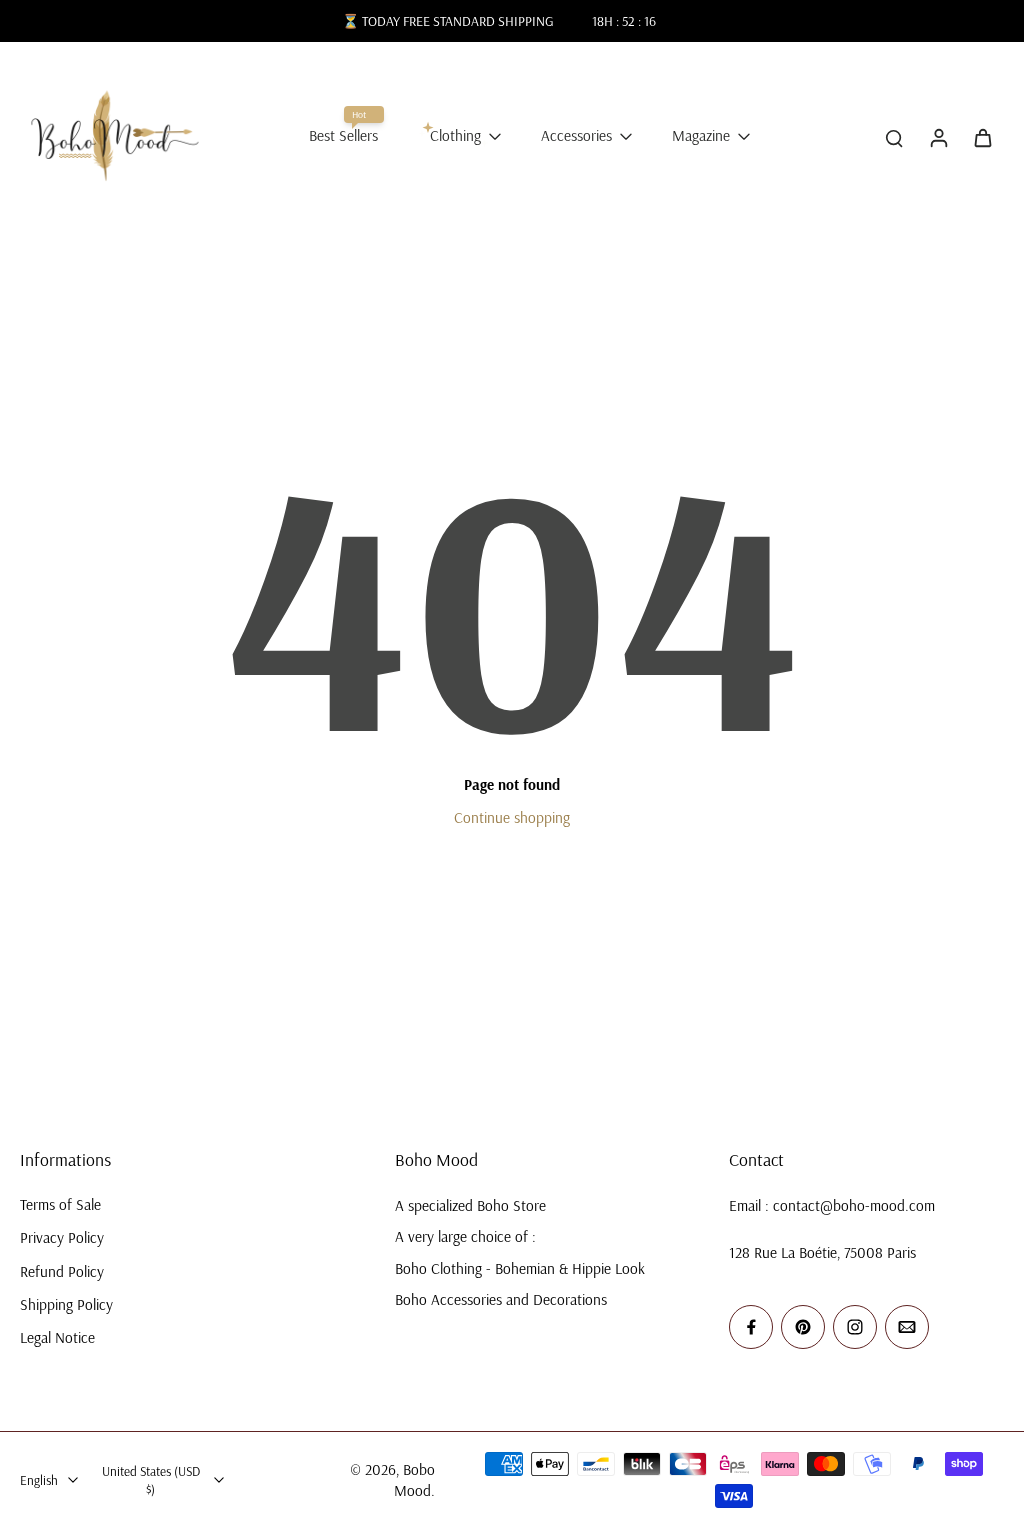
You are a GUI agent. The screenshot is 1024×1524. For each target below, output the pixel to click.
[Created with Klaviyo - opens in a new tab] (512, 1020)
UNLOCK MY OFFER (325, 900)
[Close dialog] (868, 607)
